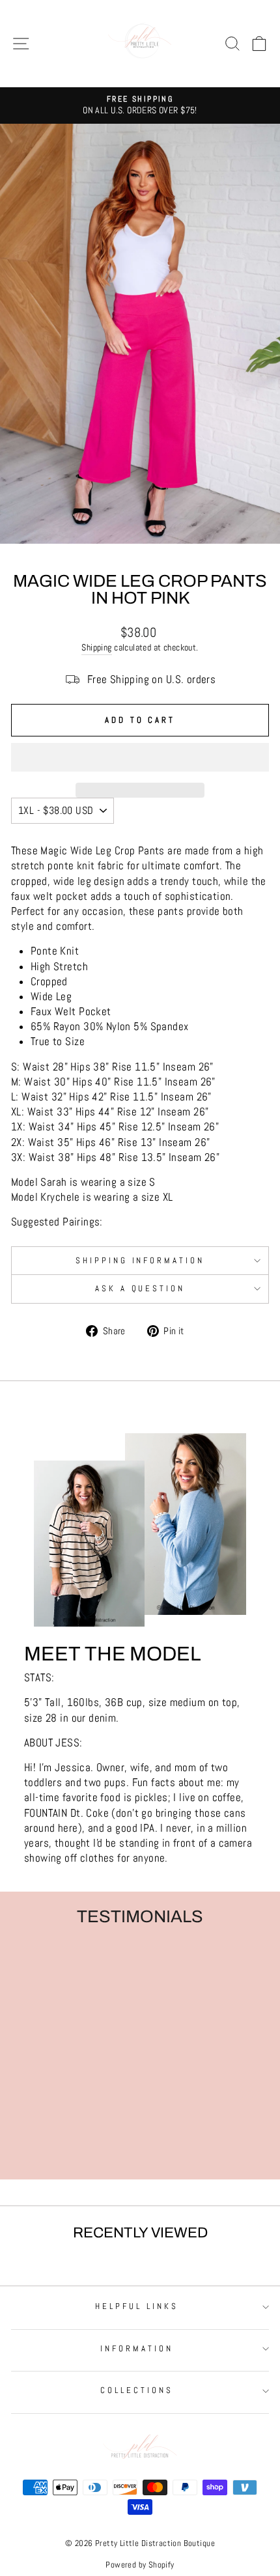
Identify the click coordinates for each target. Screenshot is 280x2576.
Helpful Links (137, 2306)
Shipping (96, 647)
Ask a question (140, 1288)
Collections (137, 2390)
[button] (140, 757)
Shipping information (140, 1260)
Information (137, 2348)
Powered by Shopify (140, 2565)
